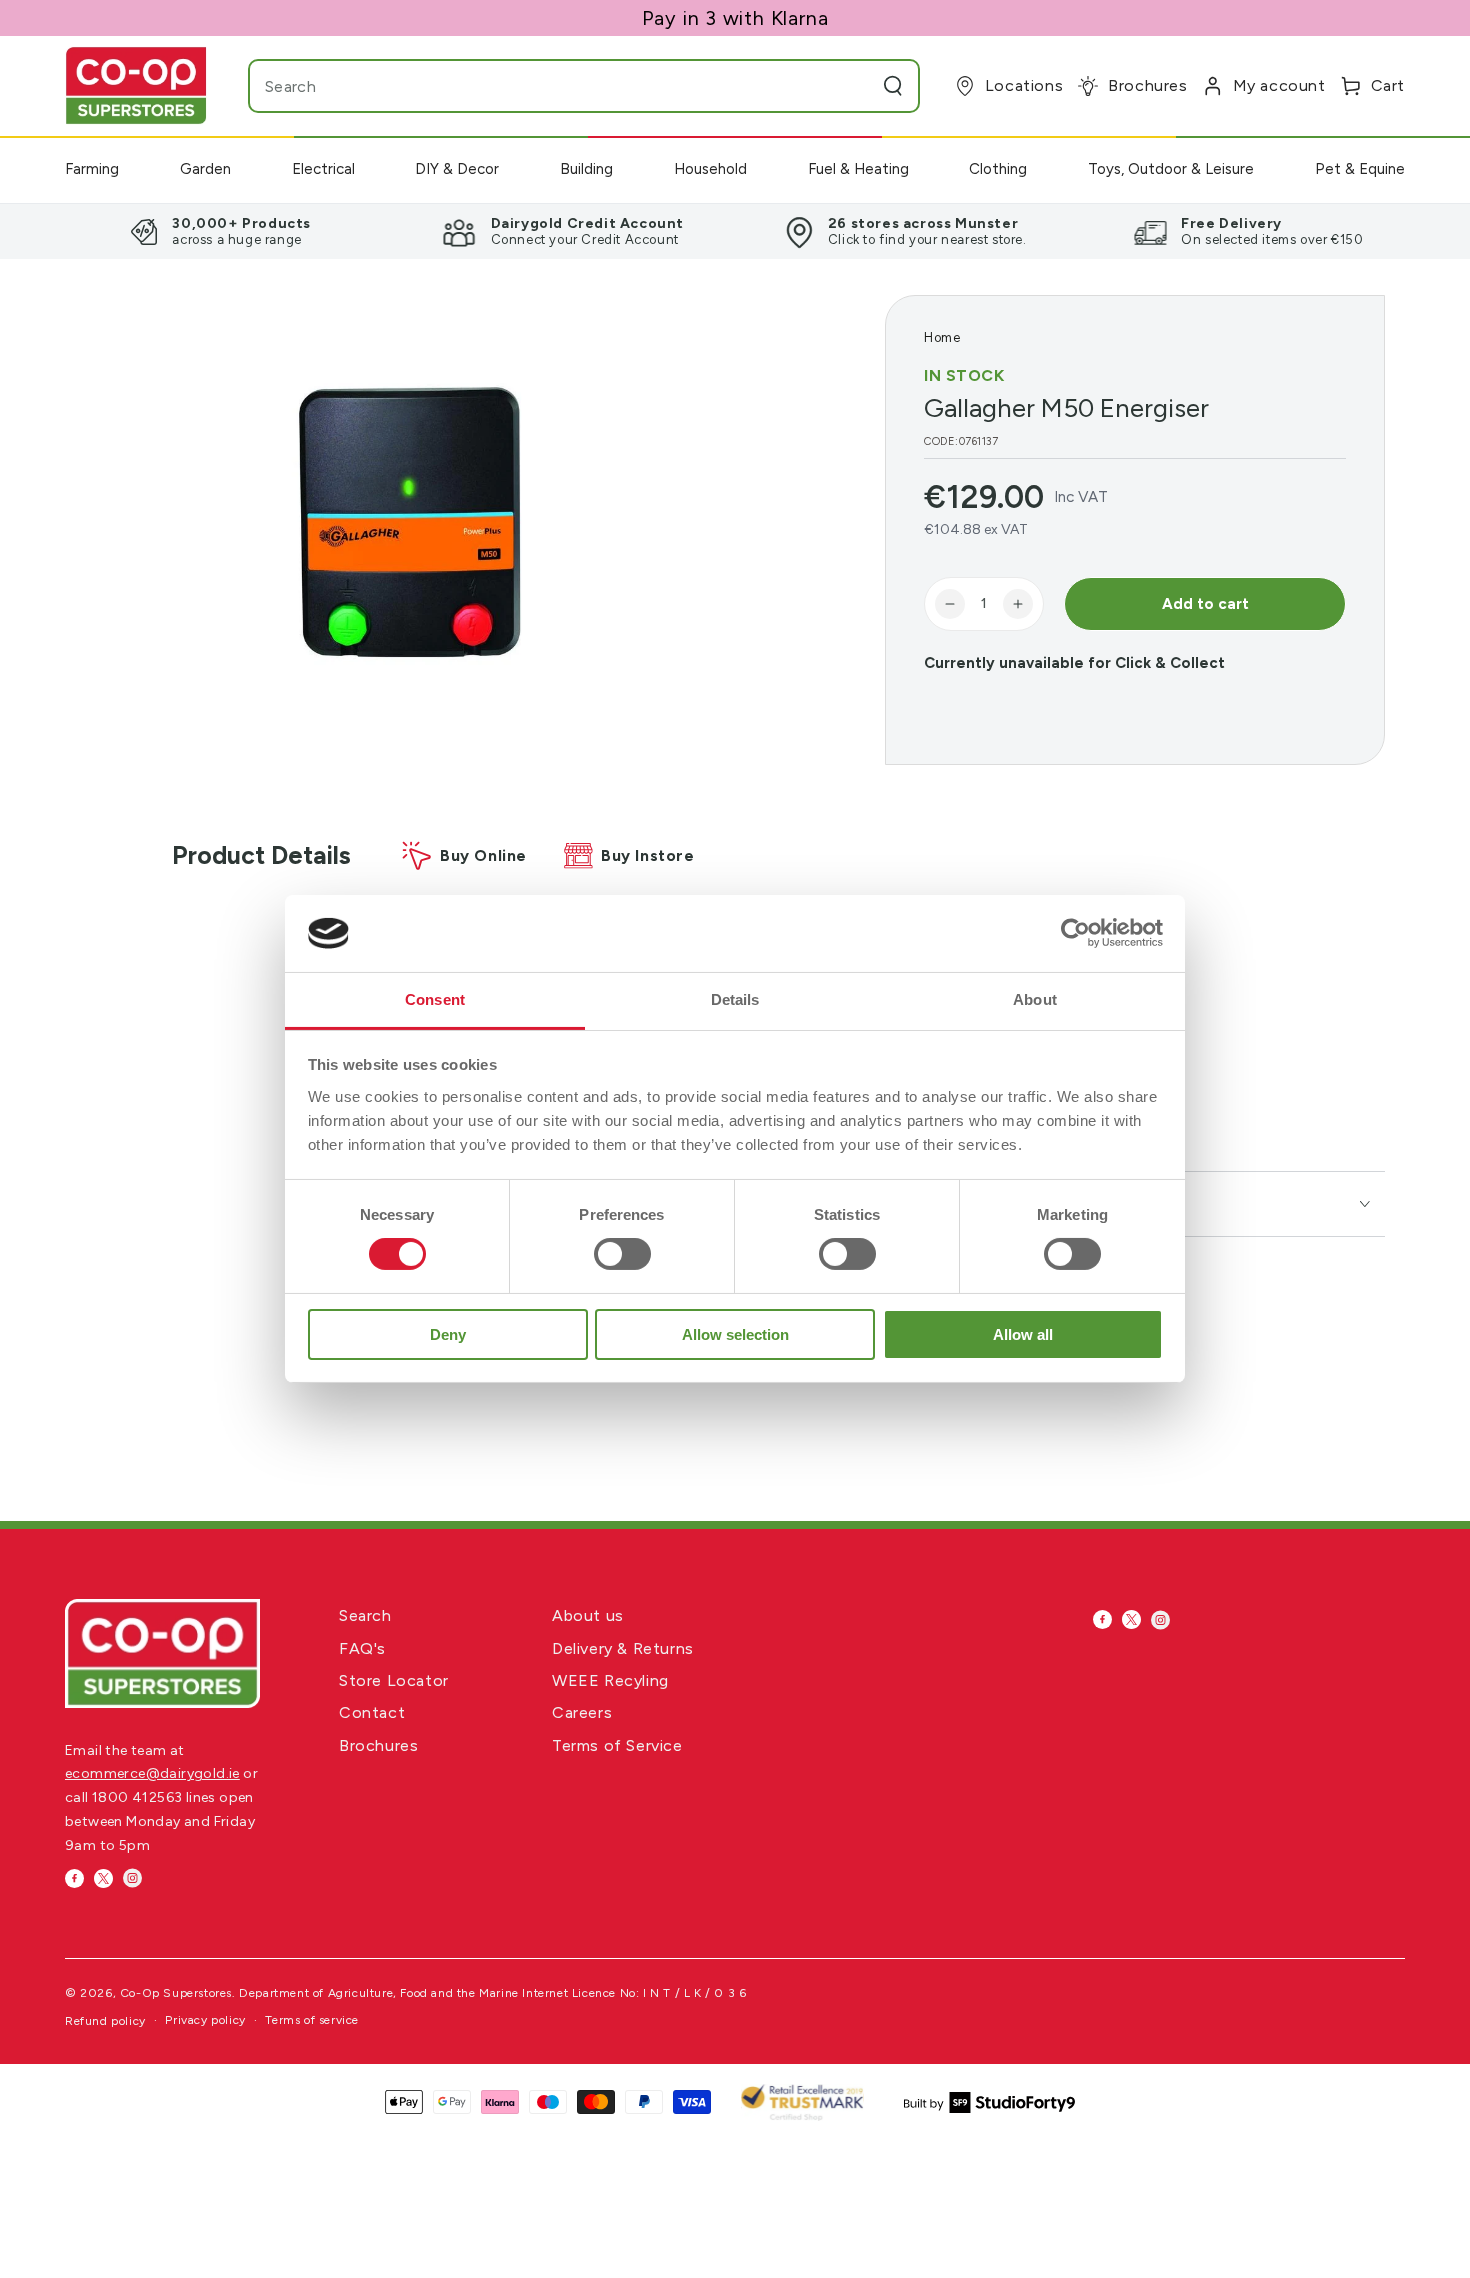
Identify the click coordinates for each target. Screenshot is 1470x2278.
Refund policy (105, 2021)
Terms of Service (617, 1745)
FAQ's (362, 1648)
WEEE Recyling (610, 1680)
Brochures (378, 1745)
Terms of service (312, 2020)
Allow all (1023, 1334)
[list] (735, 231)
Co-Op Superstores (176, 1993)
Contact (372, 1712)
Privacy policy (205, 2020)
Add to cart (1205, 604)
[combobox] (544, 86)
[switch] (622, 1254)
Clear (853, 86)
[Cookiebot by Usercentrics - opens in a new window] (1075, 933)
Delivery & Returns (623, 1648)
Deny (448, 1334)
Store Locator (394, 1680)
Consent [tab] (435, 999)
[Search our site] (893, 86)
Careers (582, 1712)
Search (365, 1615)
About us (588, 1615)
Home (942, 337)
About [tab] (1035, 999)
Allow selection (735, 1334)
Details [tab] (735, 999)
